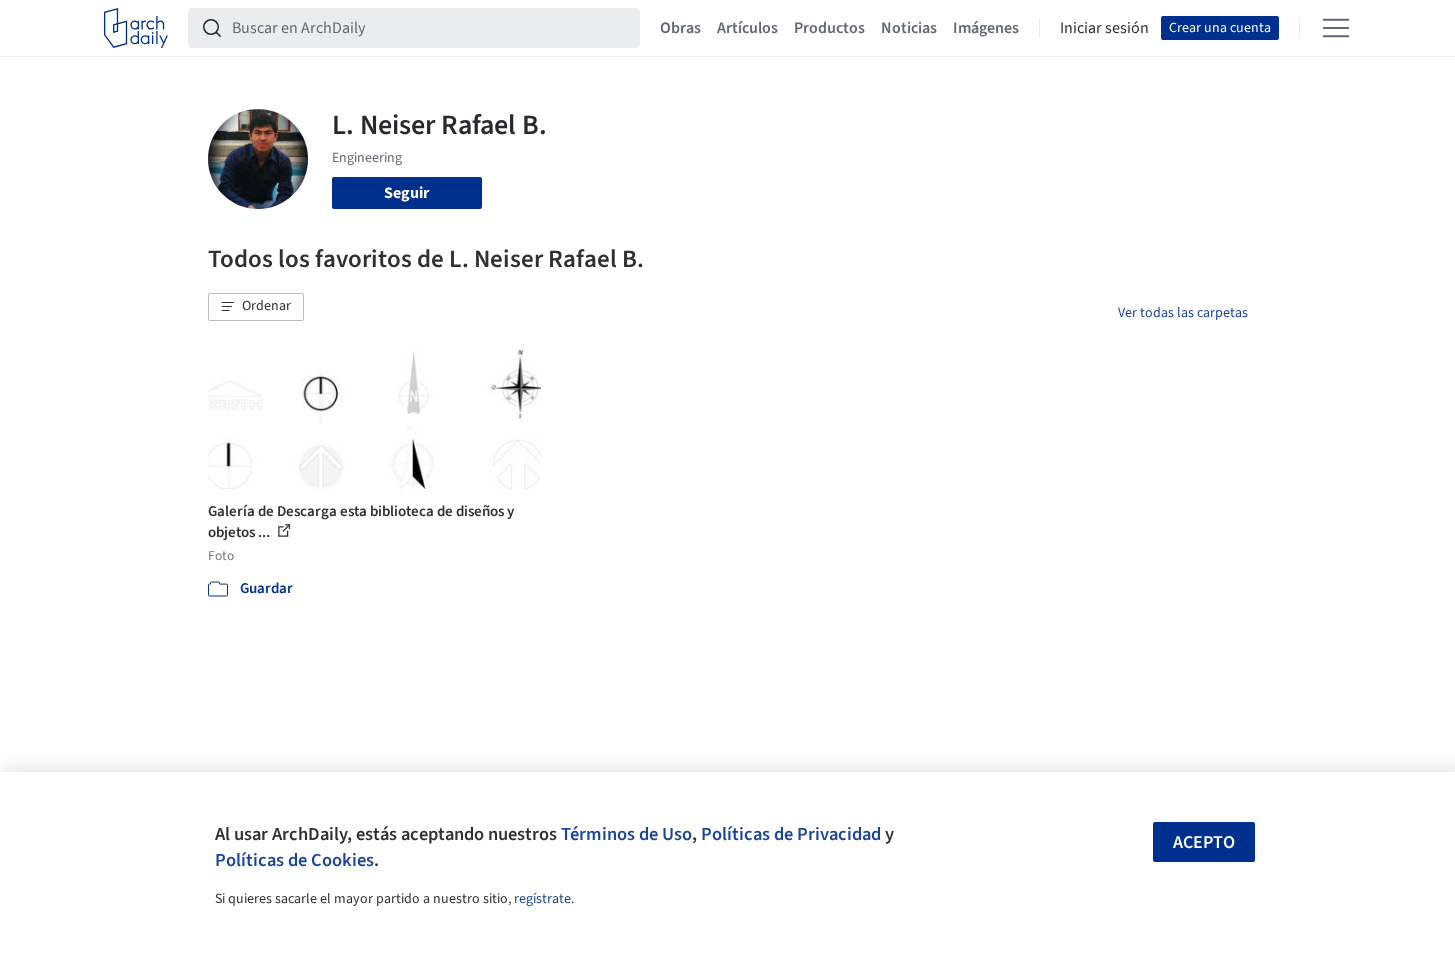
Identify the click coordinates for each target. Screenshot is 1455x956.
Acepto (1204, 842)
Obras (680, 28)
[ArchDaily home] (136, 28)
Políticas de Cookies (294, 860)
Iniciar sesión (1104, 28)
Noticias (909, 28)
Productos (829, 28)
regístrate (542, 899)
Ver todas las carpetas (1183, 313)
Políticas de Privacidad (791, 834)
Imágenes (986, 28)
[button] (256, 307)
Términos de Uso (626, 834)
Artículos (747, 28)
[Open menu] (1336, 28)
